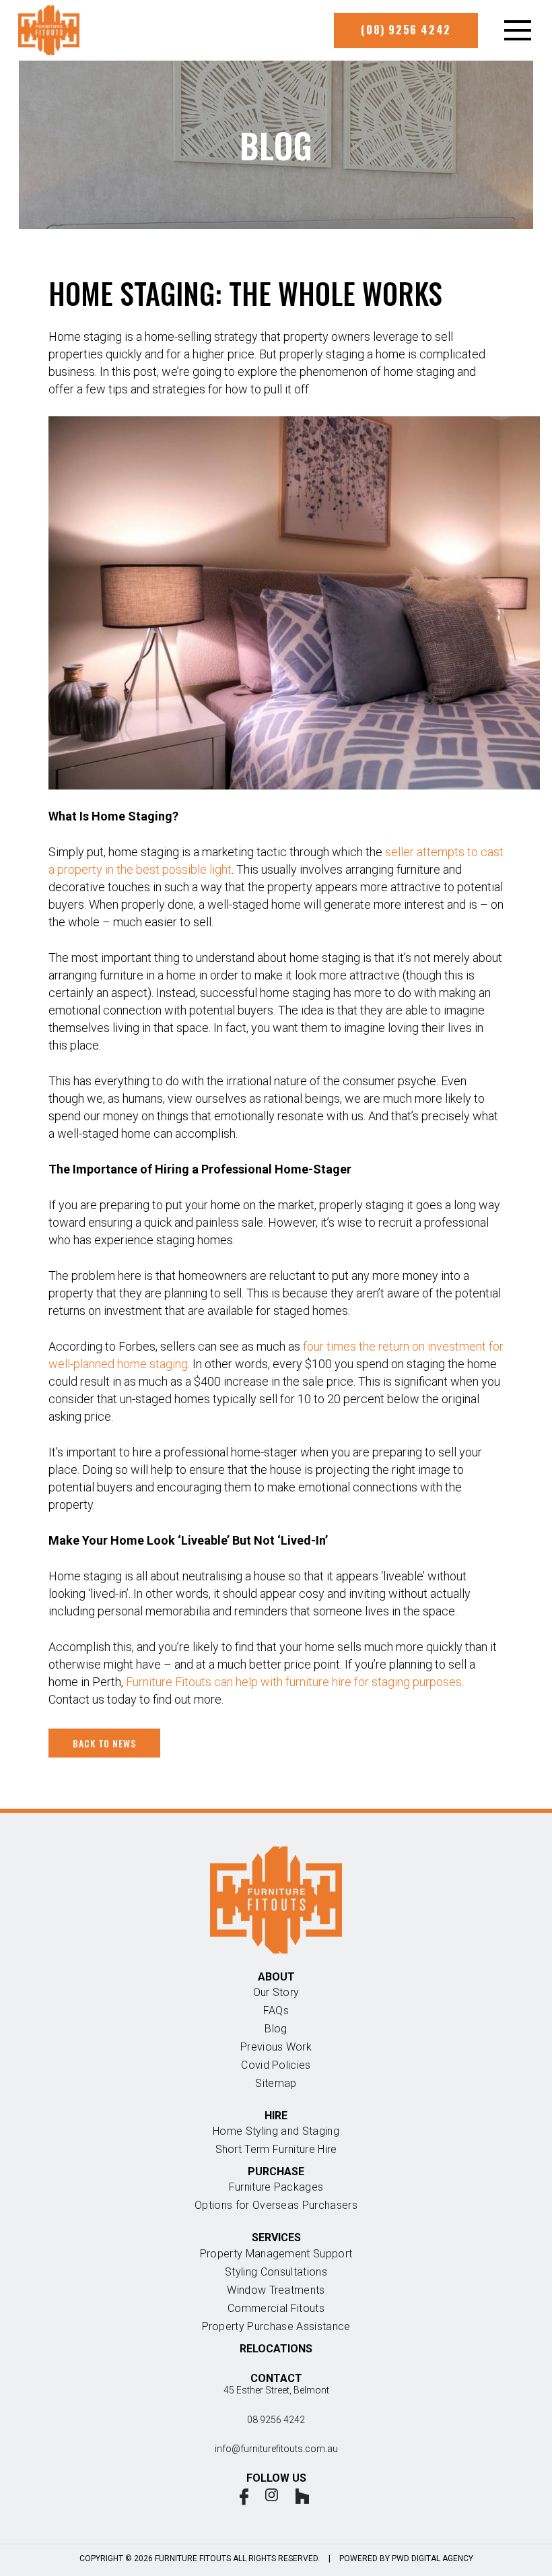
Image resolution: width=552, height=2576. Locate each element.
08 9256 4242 (276, 2420)
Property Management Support (276, 2254)
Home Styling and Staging (276, 2131)
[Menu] (513, 30)
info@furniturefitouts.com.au (276, 2449)
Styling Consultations (276, 2272)
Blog (276, 2029)
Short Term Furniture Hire (276, 2149)
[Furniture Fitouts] (49, 30)
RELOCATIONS (276, 2349)
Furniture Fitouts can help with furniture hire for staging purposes (294, 1682)
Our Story (276, 1992)
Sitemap (276, 2083)
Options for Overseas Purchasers (276, 2205)
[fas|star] (244, 2497)
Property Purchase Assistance (276, 2326)
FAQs (276, 2010)
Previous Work (276, 2047)
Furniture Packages (276, 2187)
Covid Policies (276, 2065)
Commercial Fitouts (276, 2308)
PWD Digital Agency (433, 2558)
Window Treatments (276, 2290)
